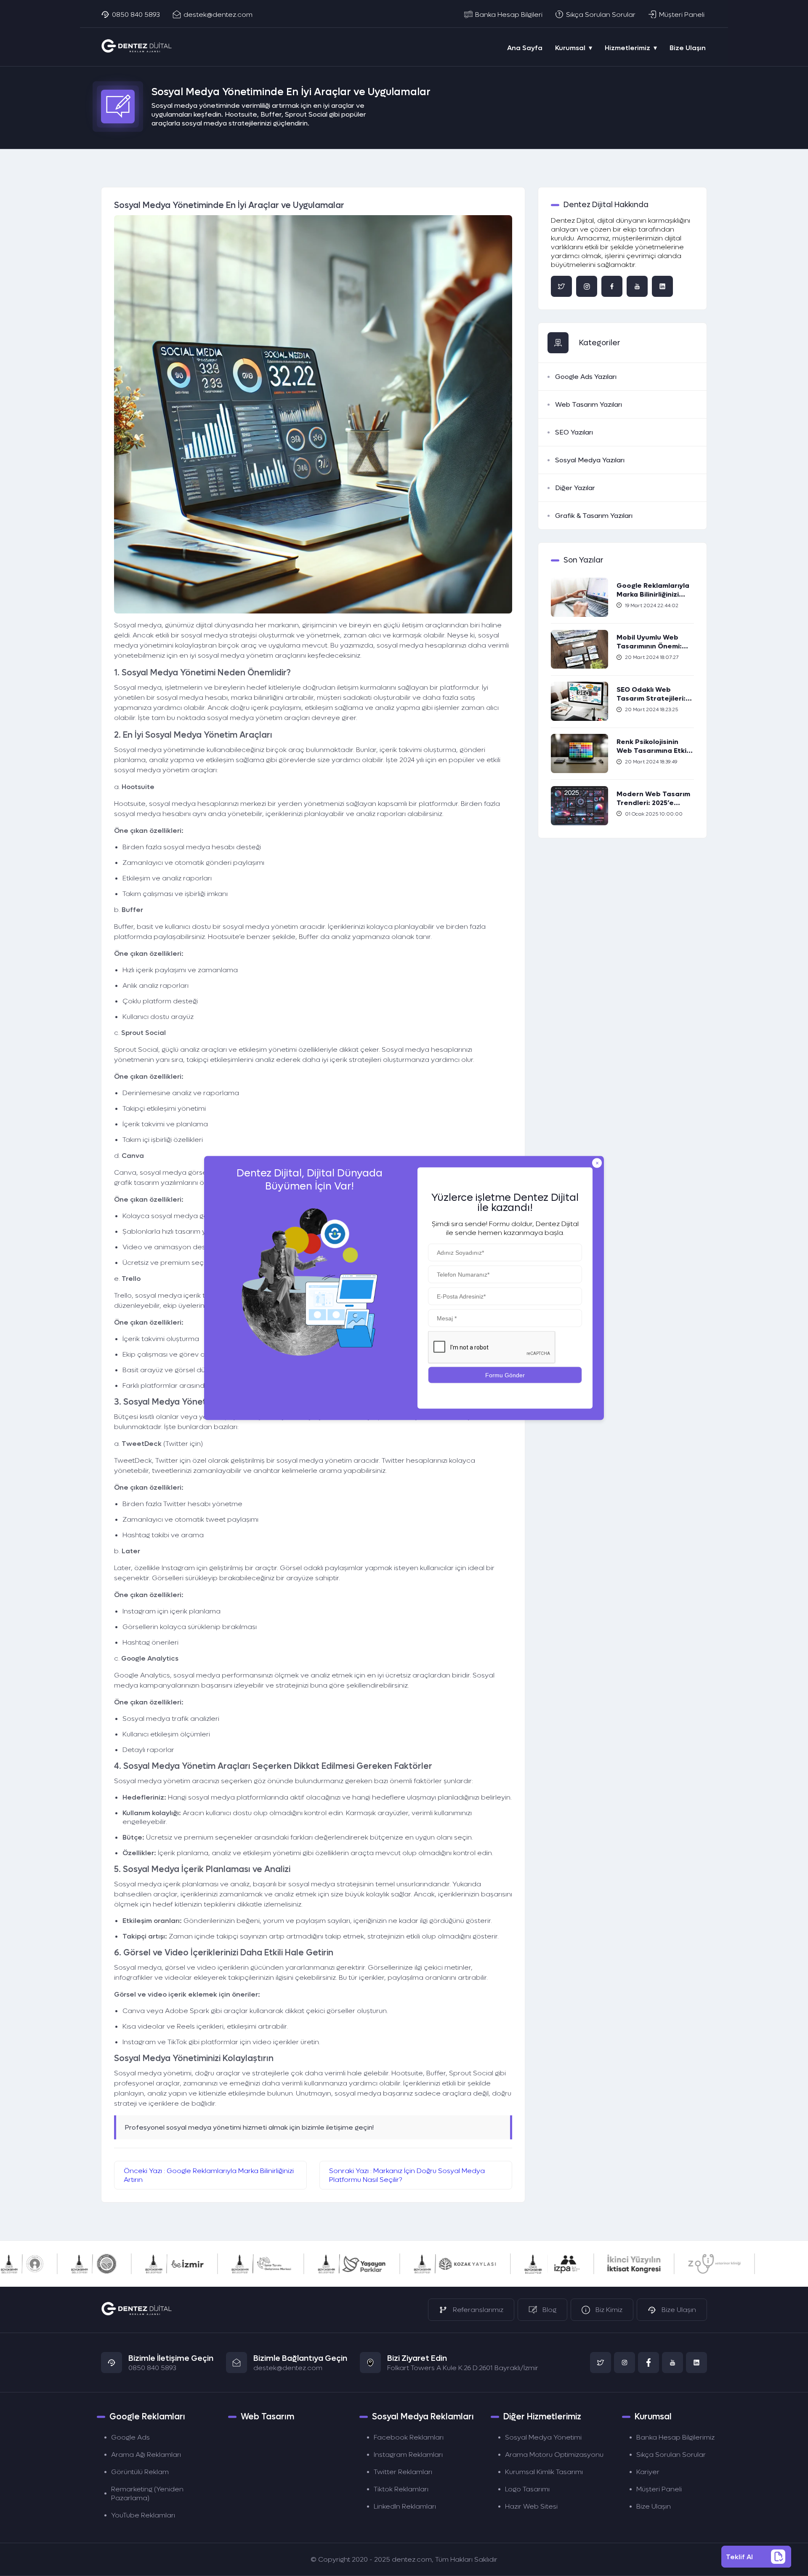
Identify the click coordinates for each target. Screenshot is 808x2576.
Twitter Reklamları (403, 2472)
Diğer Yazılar (575, 488)
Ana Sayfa (525, 48)
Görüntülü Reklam (140, 2472)
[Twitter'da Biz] (561, 286)
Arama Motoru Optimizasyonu (554, 2455)
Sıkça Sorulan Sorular (601, 15)
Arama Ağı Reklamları (146, 2455)
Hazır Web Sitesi (531, 2506)
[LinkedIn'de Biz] (696, 2363)
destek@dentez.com (218, 15)
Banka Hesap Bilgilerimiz (675, 2437)
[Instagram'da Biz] (587, 286)
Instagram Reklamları (408, 2455)
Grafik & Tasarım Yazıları (594, 516)
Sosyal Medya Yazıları (590, 460)
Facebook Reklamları (409, 2437)
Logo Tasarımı (527, 2489)
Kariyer (648, 2472)
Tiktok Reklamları (401, 2489)
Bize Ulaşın (688, 48)
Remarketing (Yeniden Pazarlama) (147, 2493)
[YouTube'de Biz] (637, 286)
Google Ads (130, 2437)
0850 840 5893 (136, 15)
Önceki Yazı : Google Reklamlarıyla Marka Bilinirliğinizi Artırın (209, 2175)
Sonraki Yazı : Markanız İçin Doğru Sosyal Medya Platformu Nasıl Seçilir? (407, 2175)
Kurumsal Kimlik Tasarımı (544, 2472)
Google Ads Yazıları (586, 377)
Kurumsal (570, 48)
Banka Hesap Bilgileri (509, 15)
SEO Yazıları (574, 432)
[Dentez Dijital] (137, 2315)
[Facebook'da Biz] (612, 286)
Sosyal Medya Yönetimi (543, 2437)
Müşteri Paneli (682, 15)
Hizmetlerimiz (627, 48)
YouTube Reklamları (143, 2515)
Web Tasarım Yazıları (589, 404)
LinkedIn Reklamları (405, 2506)
